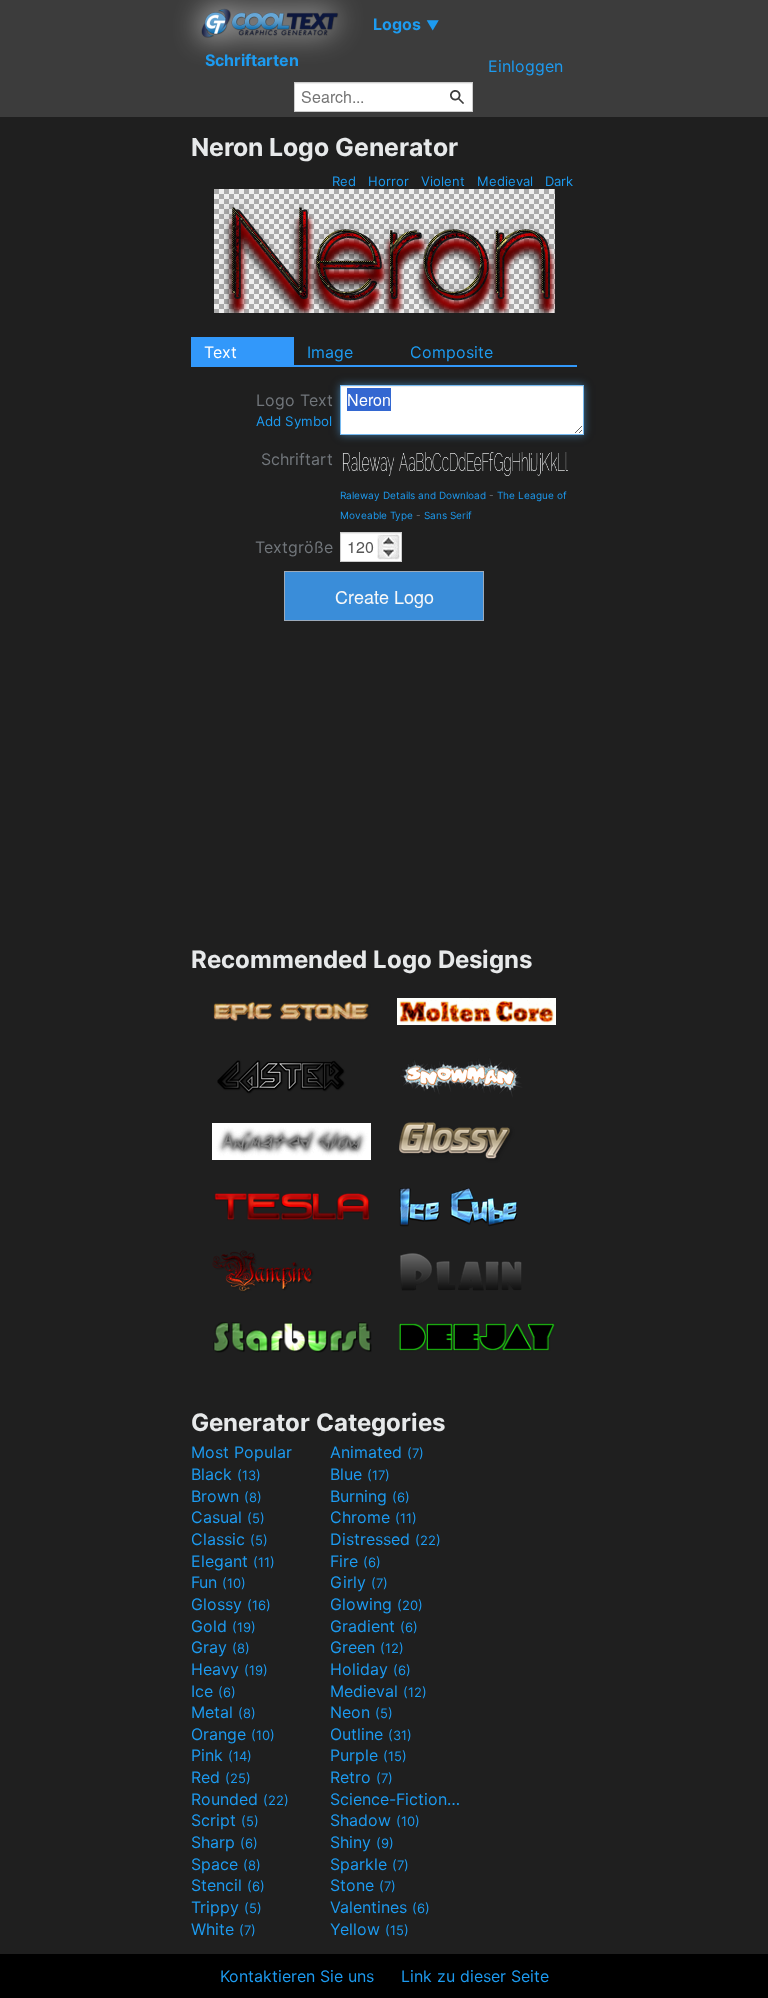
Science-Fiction (397, 1799)
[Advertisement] (95, 432)
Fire (355, 1561)
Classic (229, 1539)
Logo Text (294, 409)
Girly (359, 1582)
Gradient (374, 1626)
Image (330, 352)
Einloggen (525, 66)
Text (220, 352)
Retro (361, 1777)
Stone (363, 1885)
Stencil (228, 1885)
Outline (371, 1734)
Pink (221, 1755)
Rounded (240, 1799)
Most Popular (241, 1452)
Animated (377, 1452)
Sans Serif (448, 515)
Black (226, 1474)
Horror (388, 181)
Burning (370, 1496)
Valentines (380, 1907)
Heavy (229, 1669)
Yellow (369, 1929)
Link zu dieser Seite (475, 1976)
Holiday (370, 1669)
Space (226, 1864)
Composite (451, 352)
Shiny (362, 1842)
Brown (226, 1496)
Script (225, 1820)
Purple (368, 1755)
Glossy (231, 1604)
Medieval (505, 181)
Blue (360, 1474)
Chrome (373, 1517)
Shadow (375, 1820)
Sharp (224, 1842)
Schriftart (297, 459)
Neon (361, 1712)
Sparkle (369, 1864)
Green (367, 1647)
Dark (559, 181)
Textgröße (294, 547)
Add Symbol (294, 421)
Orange (233, 1734)
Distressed (385, 1539)
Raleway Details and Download (413, 495)
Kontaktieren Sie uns (297, 1976)
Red (344, 181)
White (223, 1929)
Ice (213, 1691)
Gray (220, 1647)
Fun (218, 1582)
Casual (228, 1517)
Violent (443, 181)
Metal (223, 1712)
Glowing (376, 1604)
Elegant (233, 1561)
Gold (223, 1626)
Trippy (226, 1907)
